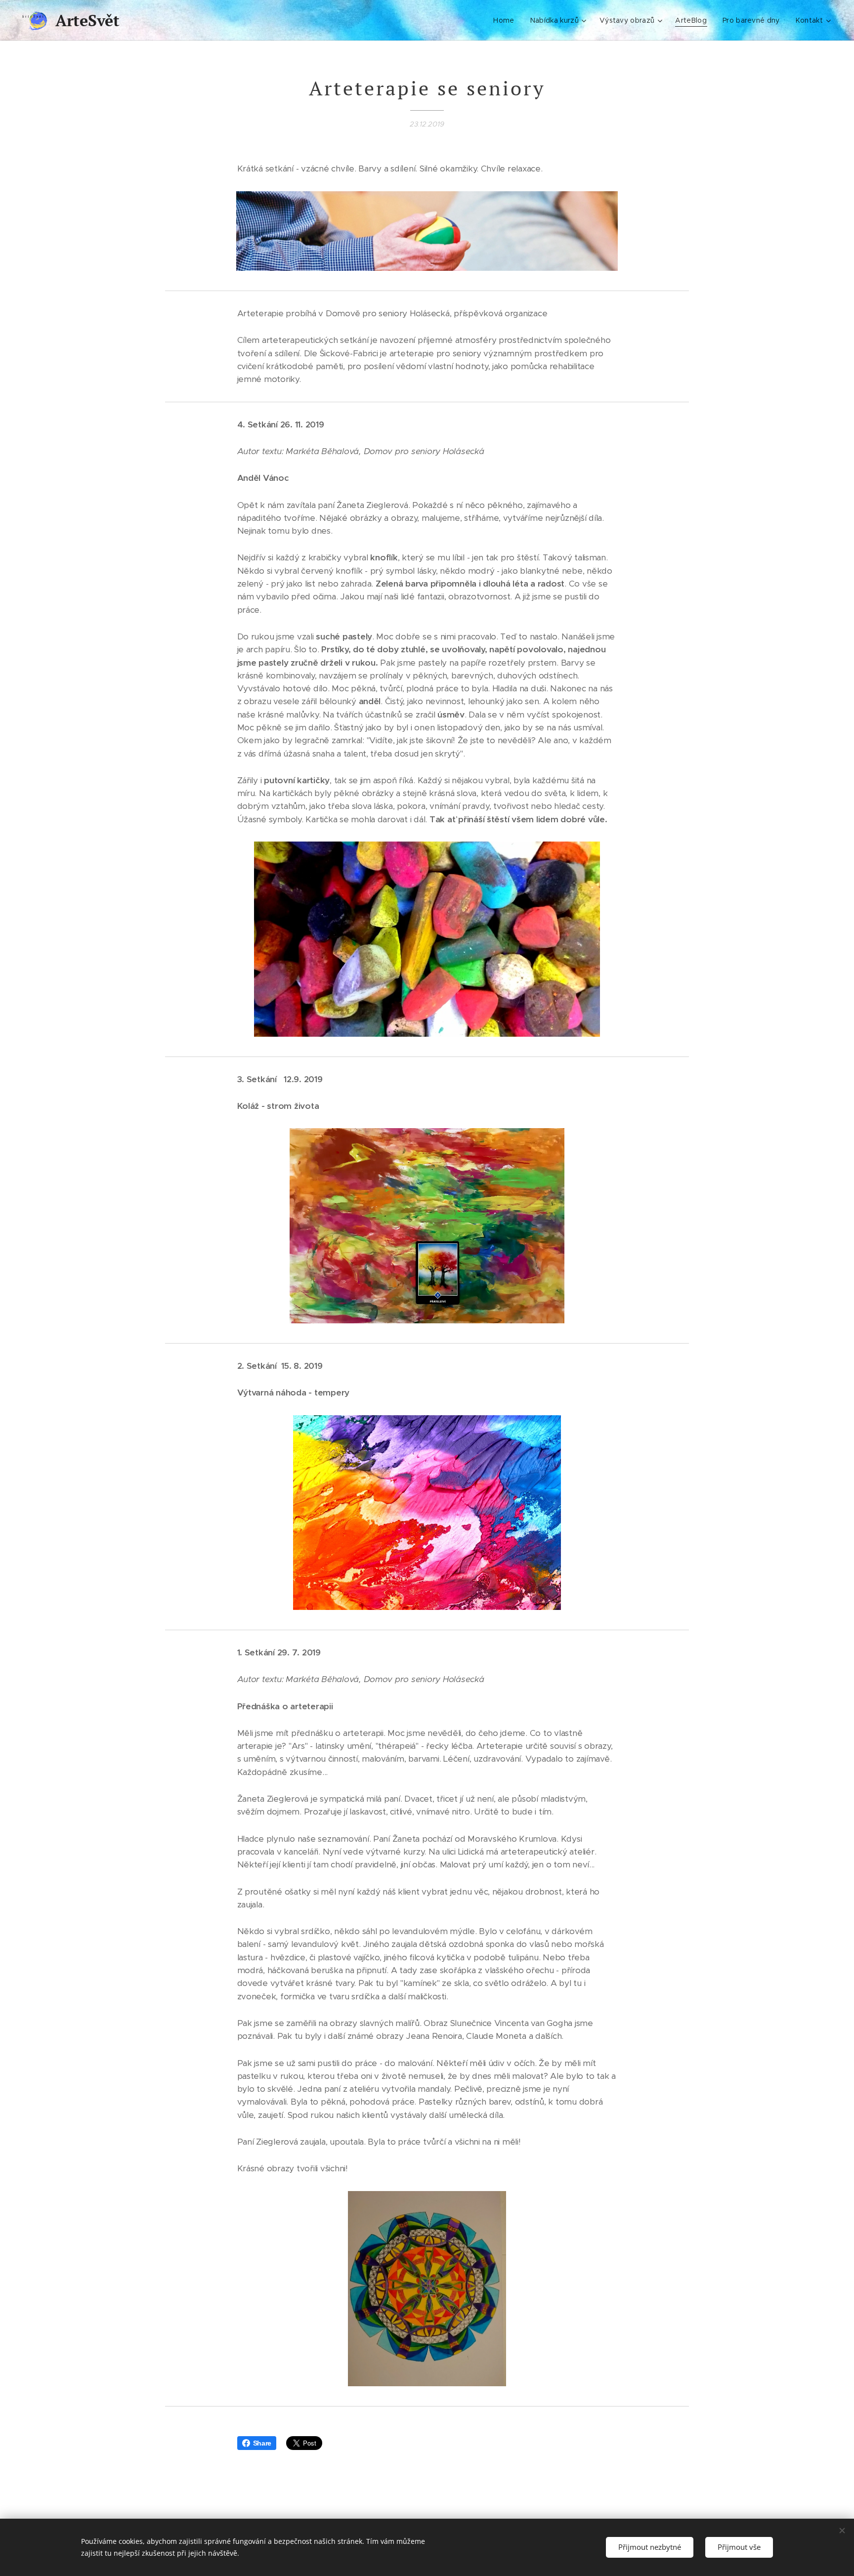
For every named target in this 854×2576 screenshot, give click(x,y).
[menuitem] (506, 20)
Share (262, 2443)
